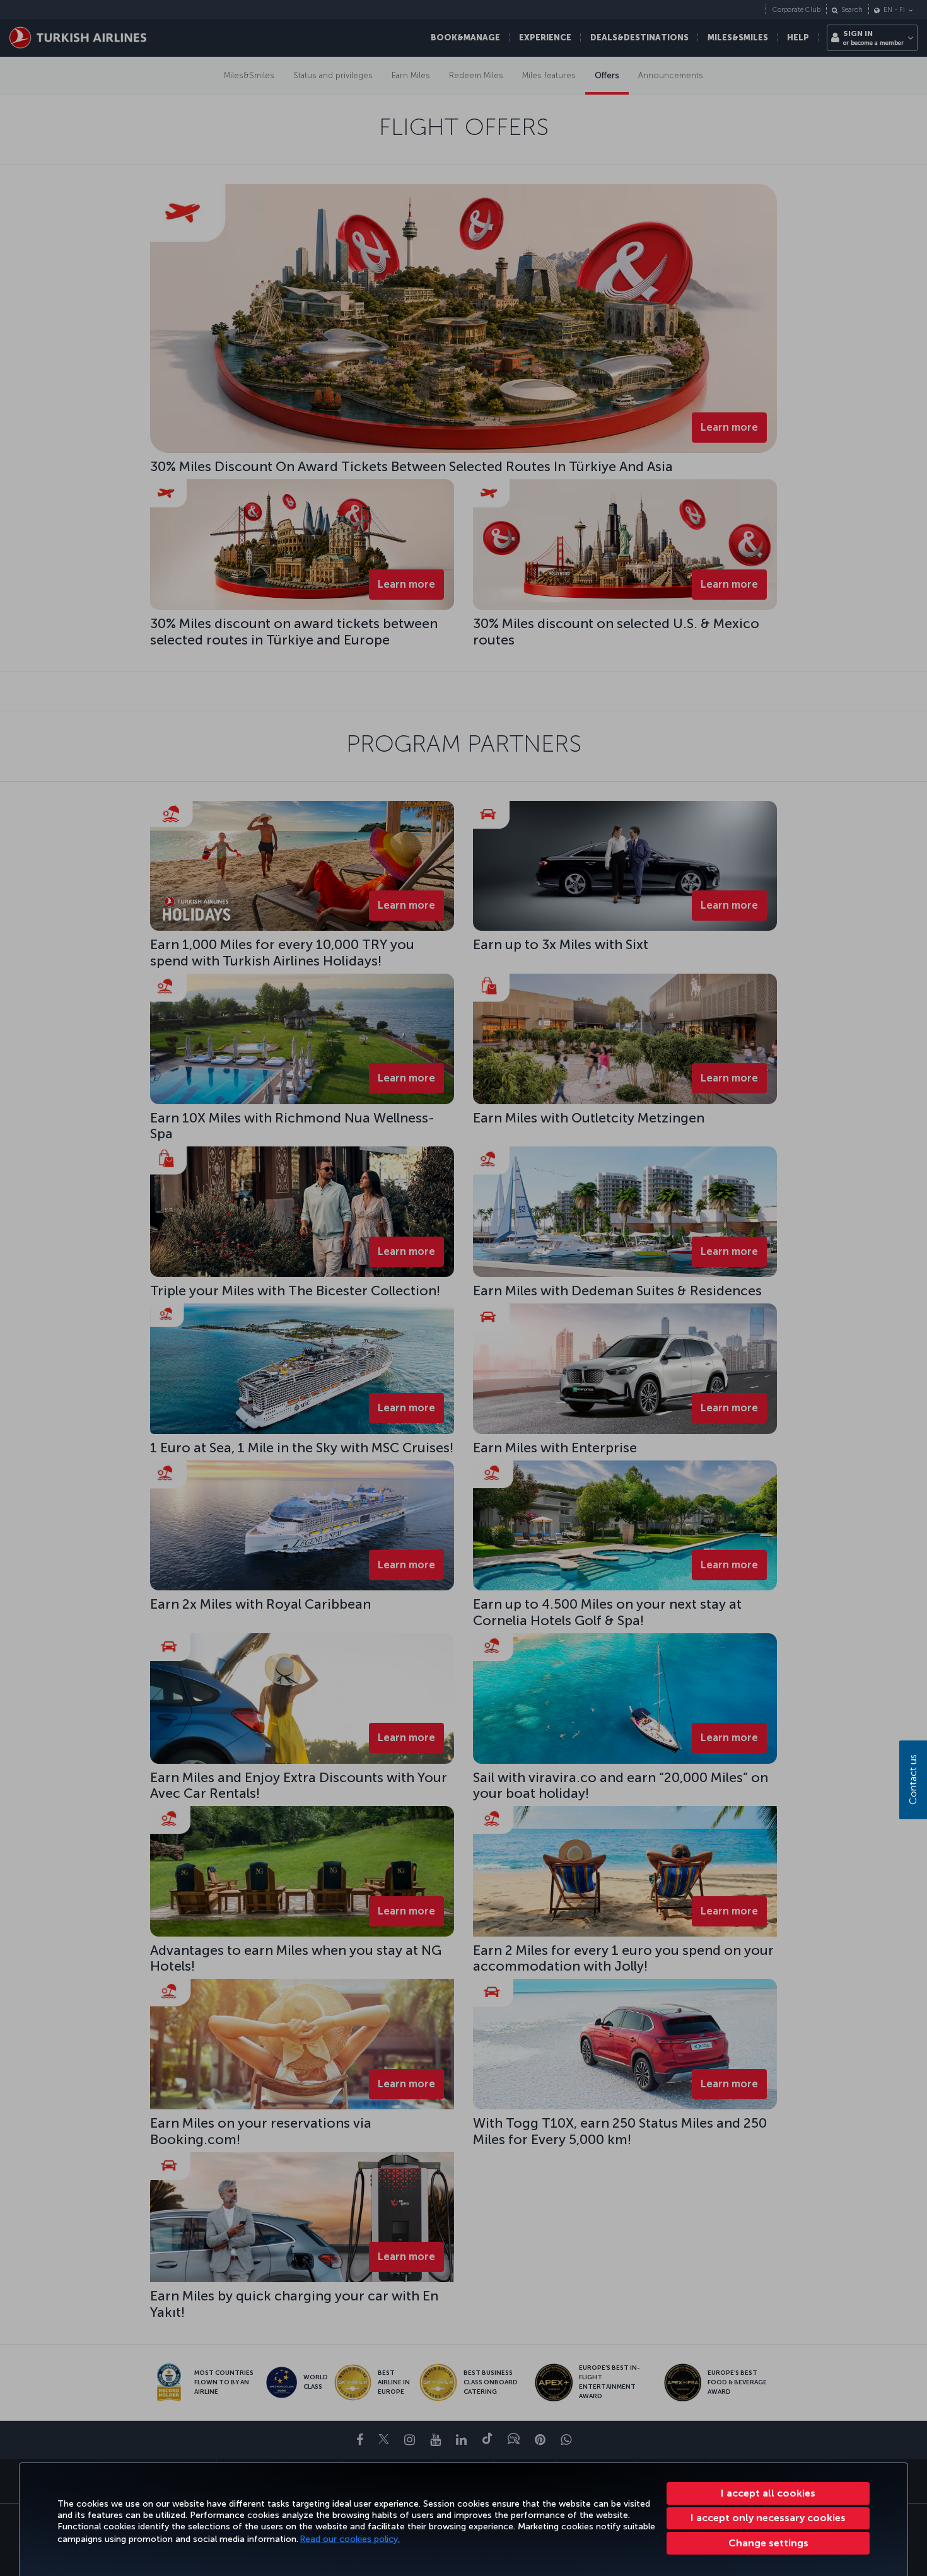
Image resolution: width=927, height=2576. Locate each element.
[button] (768, 2543)
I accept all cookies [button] (768, 2493)
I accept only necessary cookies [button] (768, 2518)
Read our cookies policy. (350, 2539)
